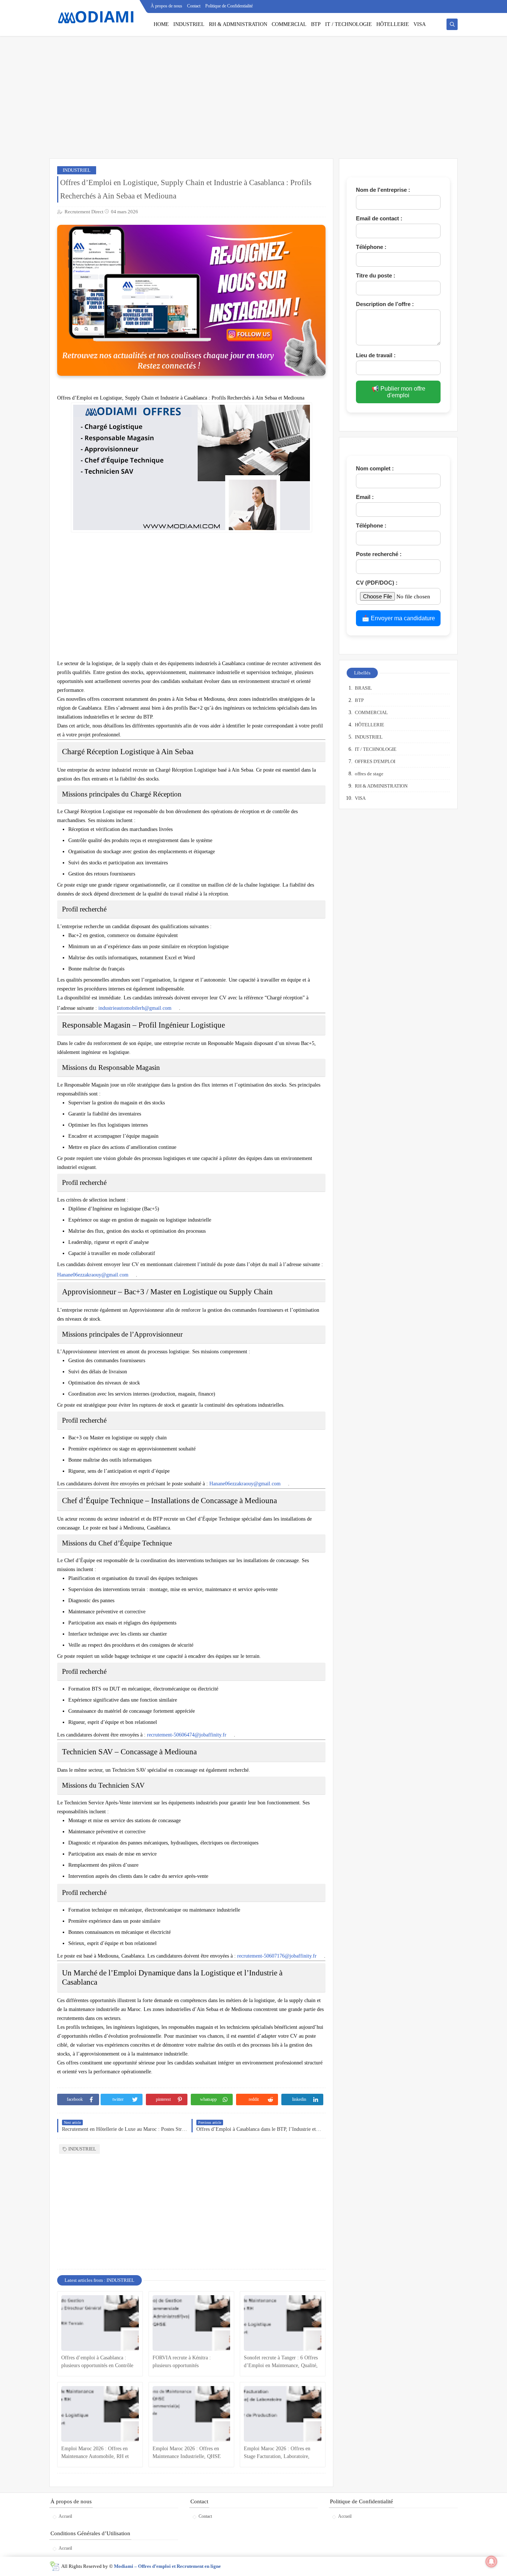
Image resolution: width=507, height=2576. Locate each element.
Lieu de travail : (376, 355)
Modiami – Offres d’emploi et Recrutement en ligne (167, 2566)
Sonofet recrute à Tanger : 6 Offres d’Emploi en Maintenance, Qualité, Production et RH (281, 2362)
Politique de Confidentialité (229, 6)
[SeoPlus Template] (54, 2566)
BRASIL (363, 688)
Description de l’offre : (385, 304)
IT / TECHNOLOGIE (349, 24)
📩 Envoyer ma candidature (398, 618)
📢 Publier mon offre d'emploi (398, 392)
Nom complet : (375, 468)
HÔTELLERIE (393, 24)
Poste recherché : (379, 554)
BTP (316, 24)
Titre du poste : (376, 275)
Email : (365, 497)
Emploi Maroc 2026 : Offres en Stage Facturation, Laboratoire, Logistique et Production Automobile (277, 2453)
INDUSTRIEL (189, 24)
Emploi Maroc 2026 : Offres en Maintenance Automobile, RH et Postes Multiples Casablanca (95, 2453)
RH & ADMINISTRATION (238, 24)
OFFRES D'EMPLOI (375, 761)
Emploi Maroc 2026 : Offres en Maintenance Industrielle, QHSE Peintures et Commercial (187, 2453)
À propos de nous (166, 6)
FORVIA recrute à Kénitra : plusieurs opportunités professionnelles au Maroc (182, 2362)
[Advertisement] (253, 101)
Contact (194, 6)
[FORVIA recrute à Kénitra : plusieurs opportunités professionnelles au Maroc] (191, 2323)
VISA (420, 24)
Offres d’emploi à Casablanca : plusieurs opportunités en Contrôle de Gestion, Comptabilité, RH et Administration (97, 2362)
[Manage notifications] (491, 2562)
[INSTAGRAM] (453, 6)
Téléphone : (371, 247)
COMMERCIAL (289, 24)
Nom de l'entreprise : (383, 190)
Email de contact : (379, 218)
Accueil (65, 2516)
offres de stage (369, 774)
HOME (161, 24)
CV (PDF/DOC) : (377, 583)
